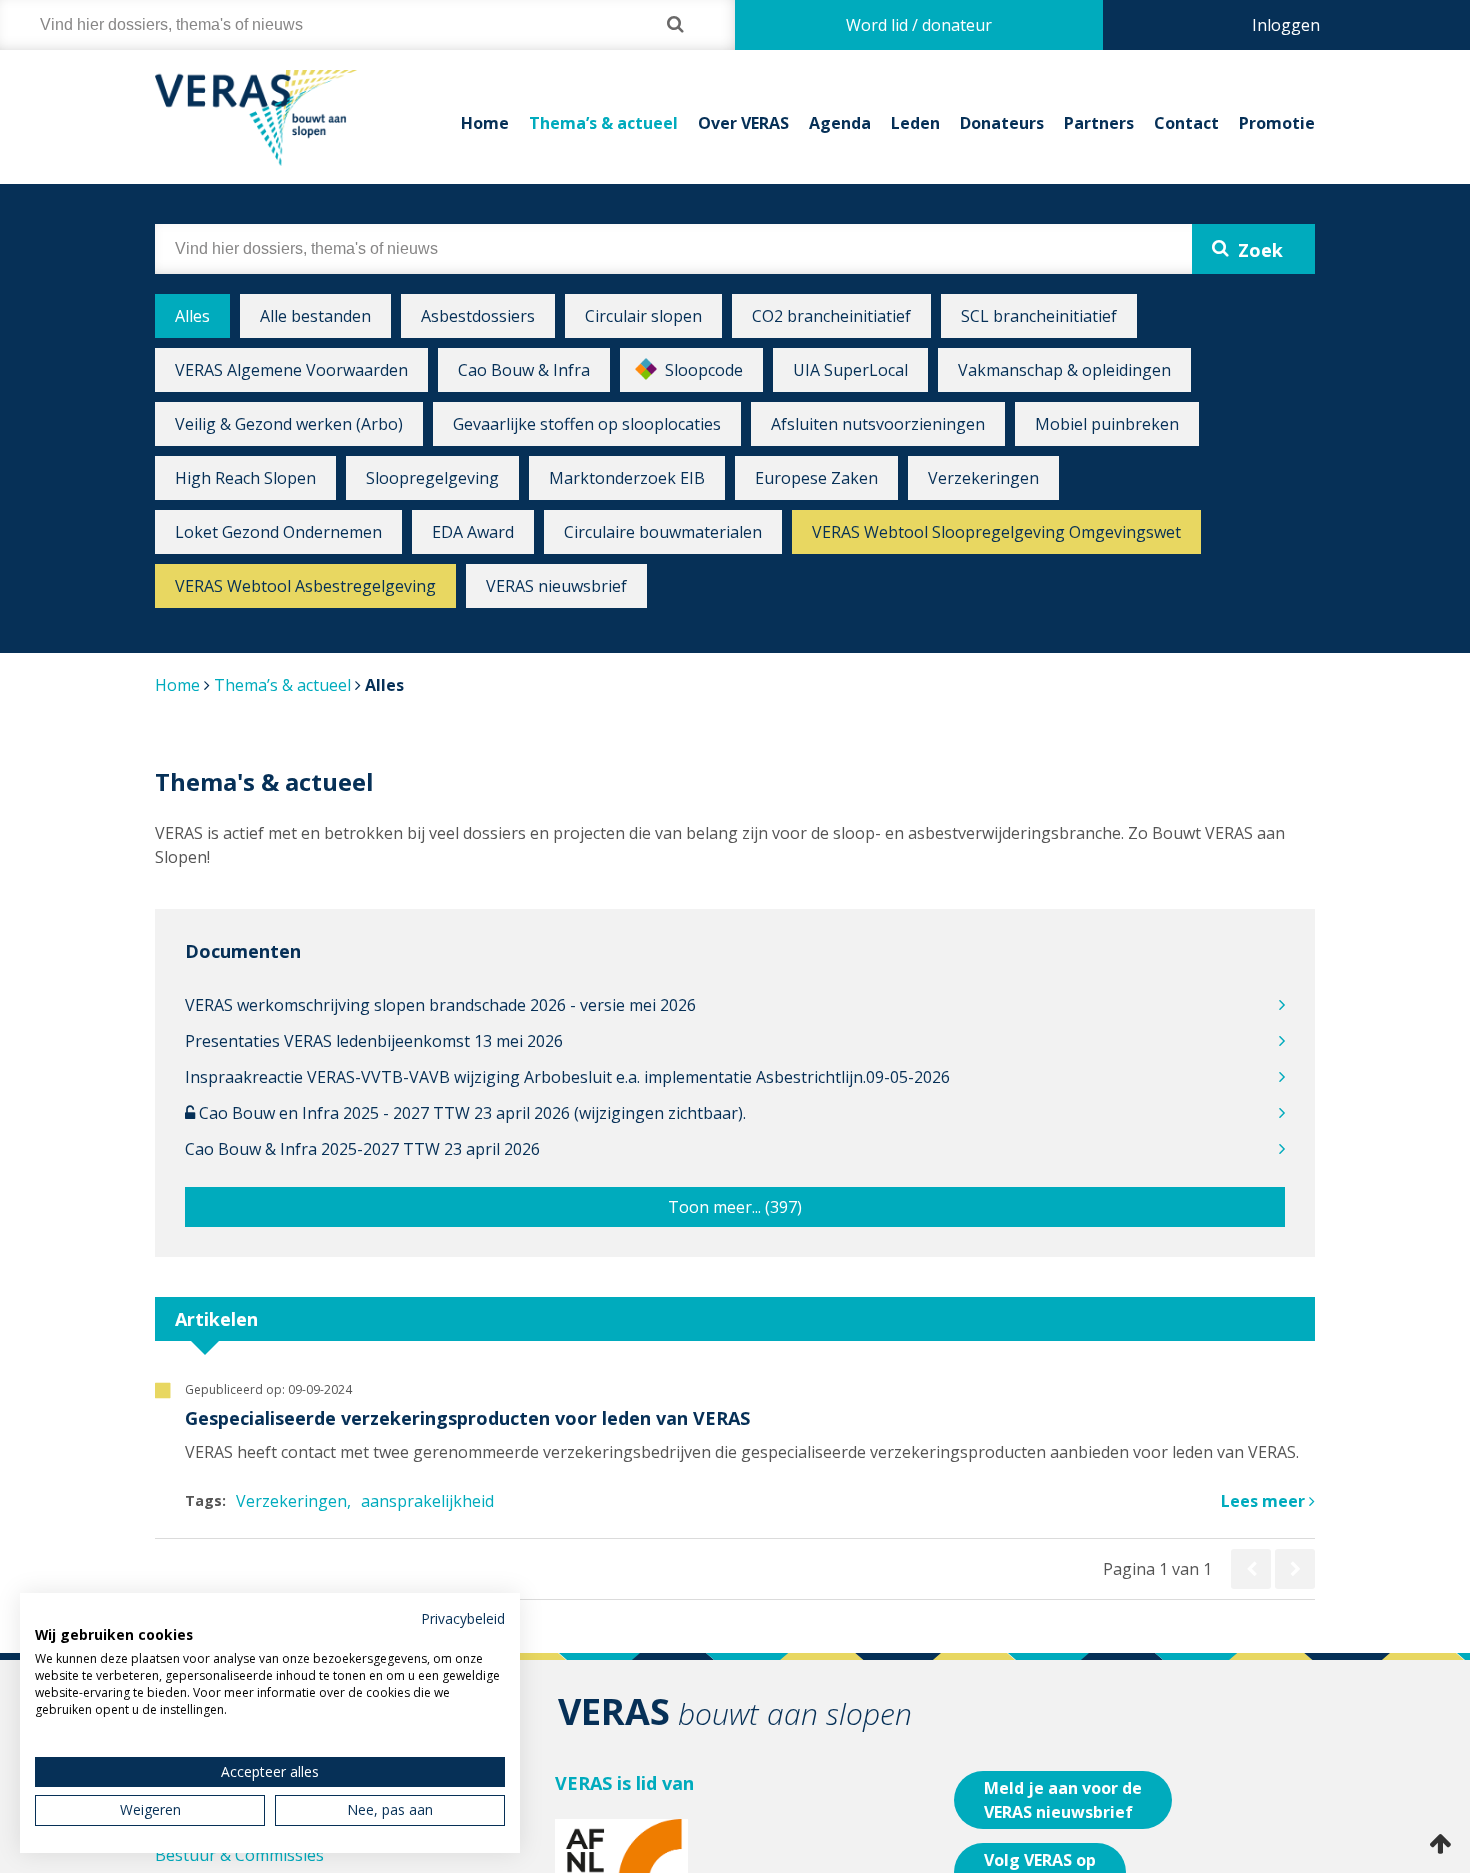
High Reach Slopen (245, 478)
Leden (915, 123)
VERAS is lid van (624, 1783)
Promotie (1277, 123)
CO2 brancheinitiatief (831, 316)
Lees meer (1265, 1501)
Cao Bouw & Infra (524, 370)
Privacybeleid (463, 1618)
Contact (1186, 123)
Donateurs (1002, 123)
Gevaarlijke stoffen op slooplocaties (587, 424)
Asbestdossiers (478, 316)
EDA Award (473, 532)
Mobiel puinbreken (1107, 424)
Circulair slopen (643, 316)
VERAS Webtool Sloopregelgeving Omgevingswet (996, 532)
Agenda (840, 123)
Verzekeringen (983, 478)
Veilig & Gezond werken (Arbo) (289, 424)
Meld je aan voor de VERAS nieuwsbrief (1063, 1800)
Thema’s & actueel (603, 123)
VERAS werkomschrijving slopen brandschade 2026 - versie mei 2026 (440, 1005)
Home (485, 123)
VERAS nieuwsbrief (556, 586)
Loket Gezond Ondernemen (278, 532)
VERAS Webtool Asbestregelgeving (305, 586)
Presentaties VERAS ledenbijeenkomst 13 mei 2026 (374, 1041)
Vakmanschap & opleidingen (1064, 370)
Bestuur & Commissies (239, 1855)
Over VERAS (743, 123)
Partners (1099, 123)
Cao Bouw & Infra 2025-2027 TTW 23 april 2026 (362, 1149)
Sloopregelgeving (432, 478)
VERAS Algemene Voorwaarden (291, 370)
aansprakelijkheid (427, 1501)
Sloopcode (704, 370)
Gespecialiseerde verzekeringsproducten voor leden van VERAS (467, 1418)
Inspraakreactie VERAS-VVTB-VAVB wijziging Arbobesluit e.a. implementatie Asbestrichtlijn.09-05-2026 (567, 1077)
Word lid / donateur (919, 25)
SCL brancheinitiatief (1039, 316)
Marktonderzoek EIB (627, 478)
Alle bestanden (315, 316)
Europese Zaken (816, 478)
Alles (192, 316)
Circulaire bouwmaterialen (663, 532)
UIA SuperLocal (850, 370)
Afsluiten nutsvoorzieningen (878, 424)
